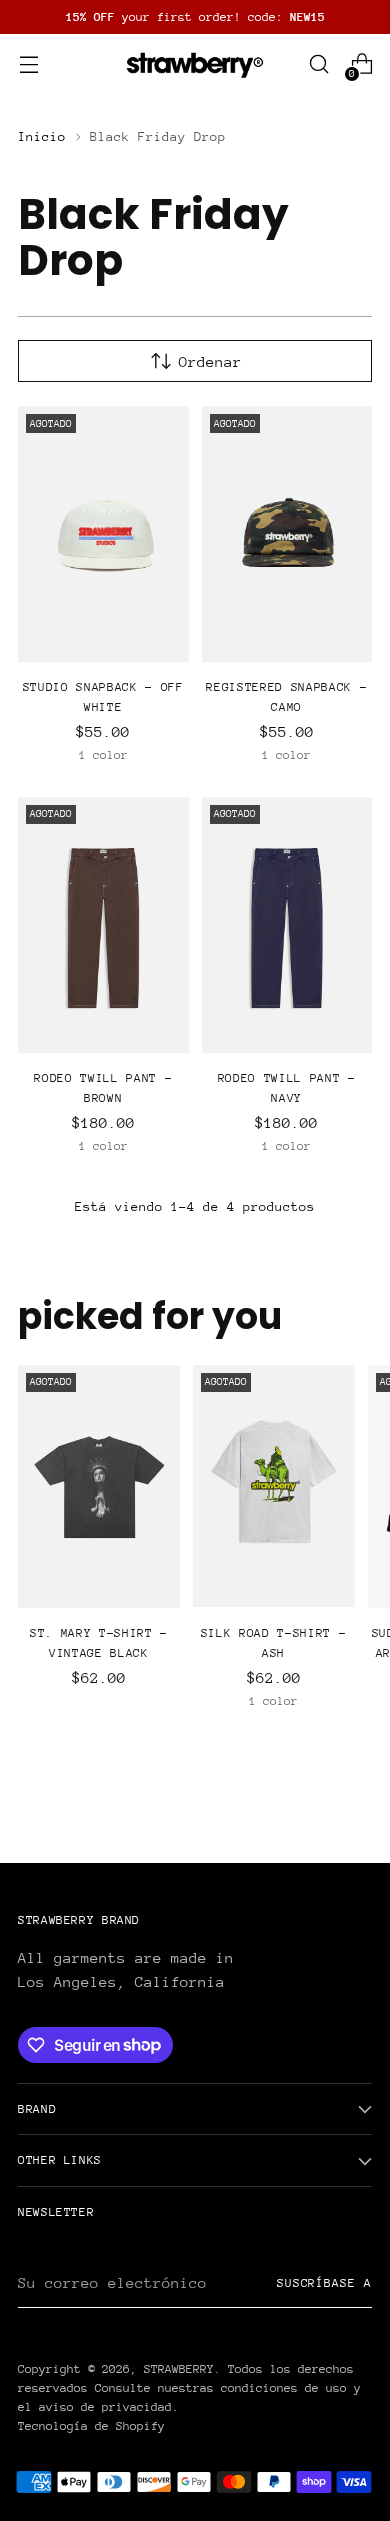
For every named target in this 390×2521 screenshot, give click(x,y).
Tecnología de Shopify (91, 2426)
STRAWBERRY (179, 2369)
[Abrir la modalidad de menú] (28, 64)
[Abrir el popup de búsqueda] (318, 64)
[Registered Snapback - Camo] (287, 534)
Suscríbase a (324, 2283)
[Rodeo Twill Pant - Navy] (287, 925)
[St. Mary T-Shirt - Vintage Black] (99, 1486)
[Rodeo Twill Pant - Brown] (103, 925)
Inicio (42, 136)
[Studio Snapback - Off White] (103, 534)
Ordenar (210, 361)
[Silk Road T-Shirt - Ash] (274, 1486)
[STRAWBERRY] (195, 63)
